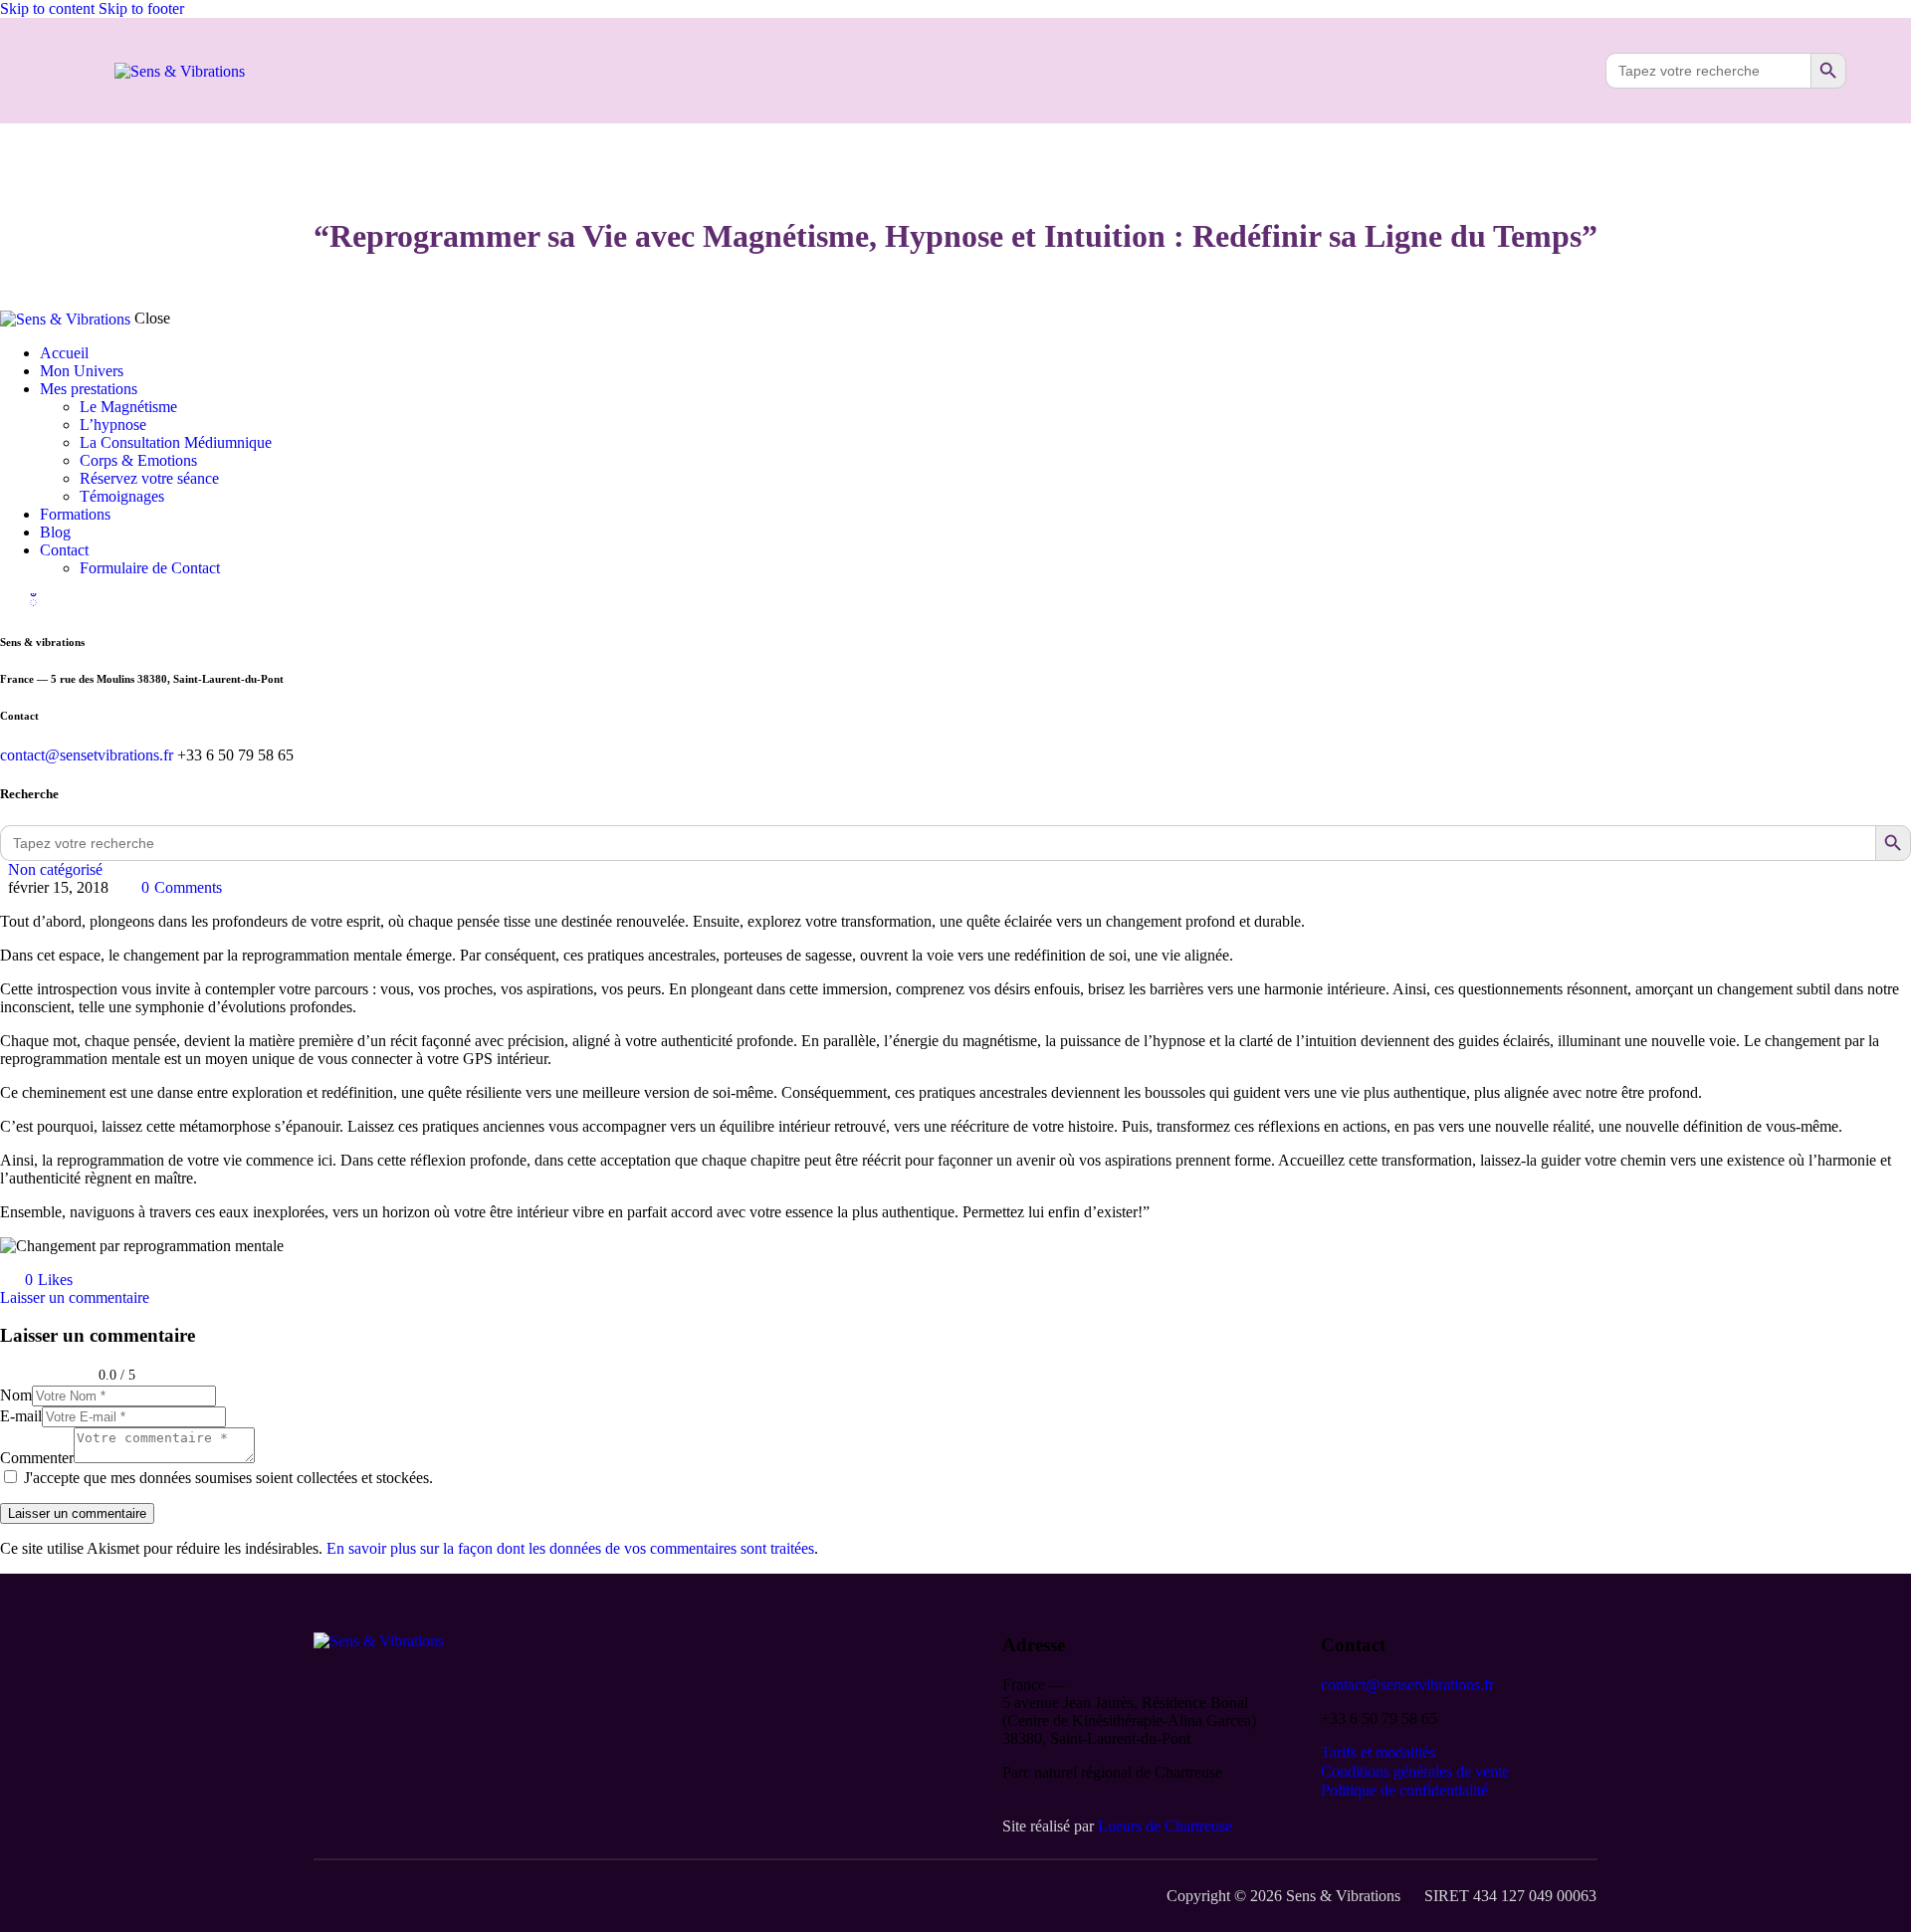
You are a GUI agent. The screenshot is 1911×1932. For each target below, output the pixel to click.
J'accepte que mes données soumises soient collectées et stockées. (228, 1478)
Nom (16, 1395)
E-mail (21, 1416)
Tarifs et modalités (1378, 1752)
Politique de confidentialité (1404, 1790)
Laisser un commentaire (75, 1297)
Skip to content (47, 8)
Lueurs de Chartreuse (1165, 1826)
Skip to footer (141, 8)
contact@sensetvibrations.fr (87, 755)
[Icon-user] (1557, 71)
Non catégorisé (55, 869)
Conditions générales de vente (1415, 1771)
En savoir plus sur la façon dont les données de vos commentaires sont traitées (570, 1548)
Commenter (37, 1458)
